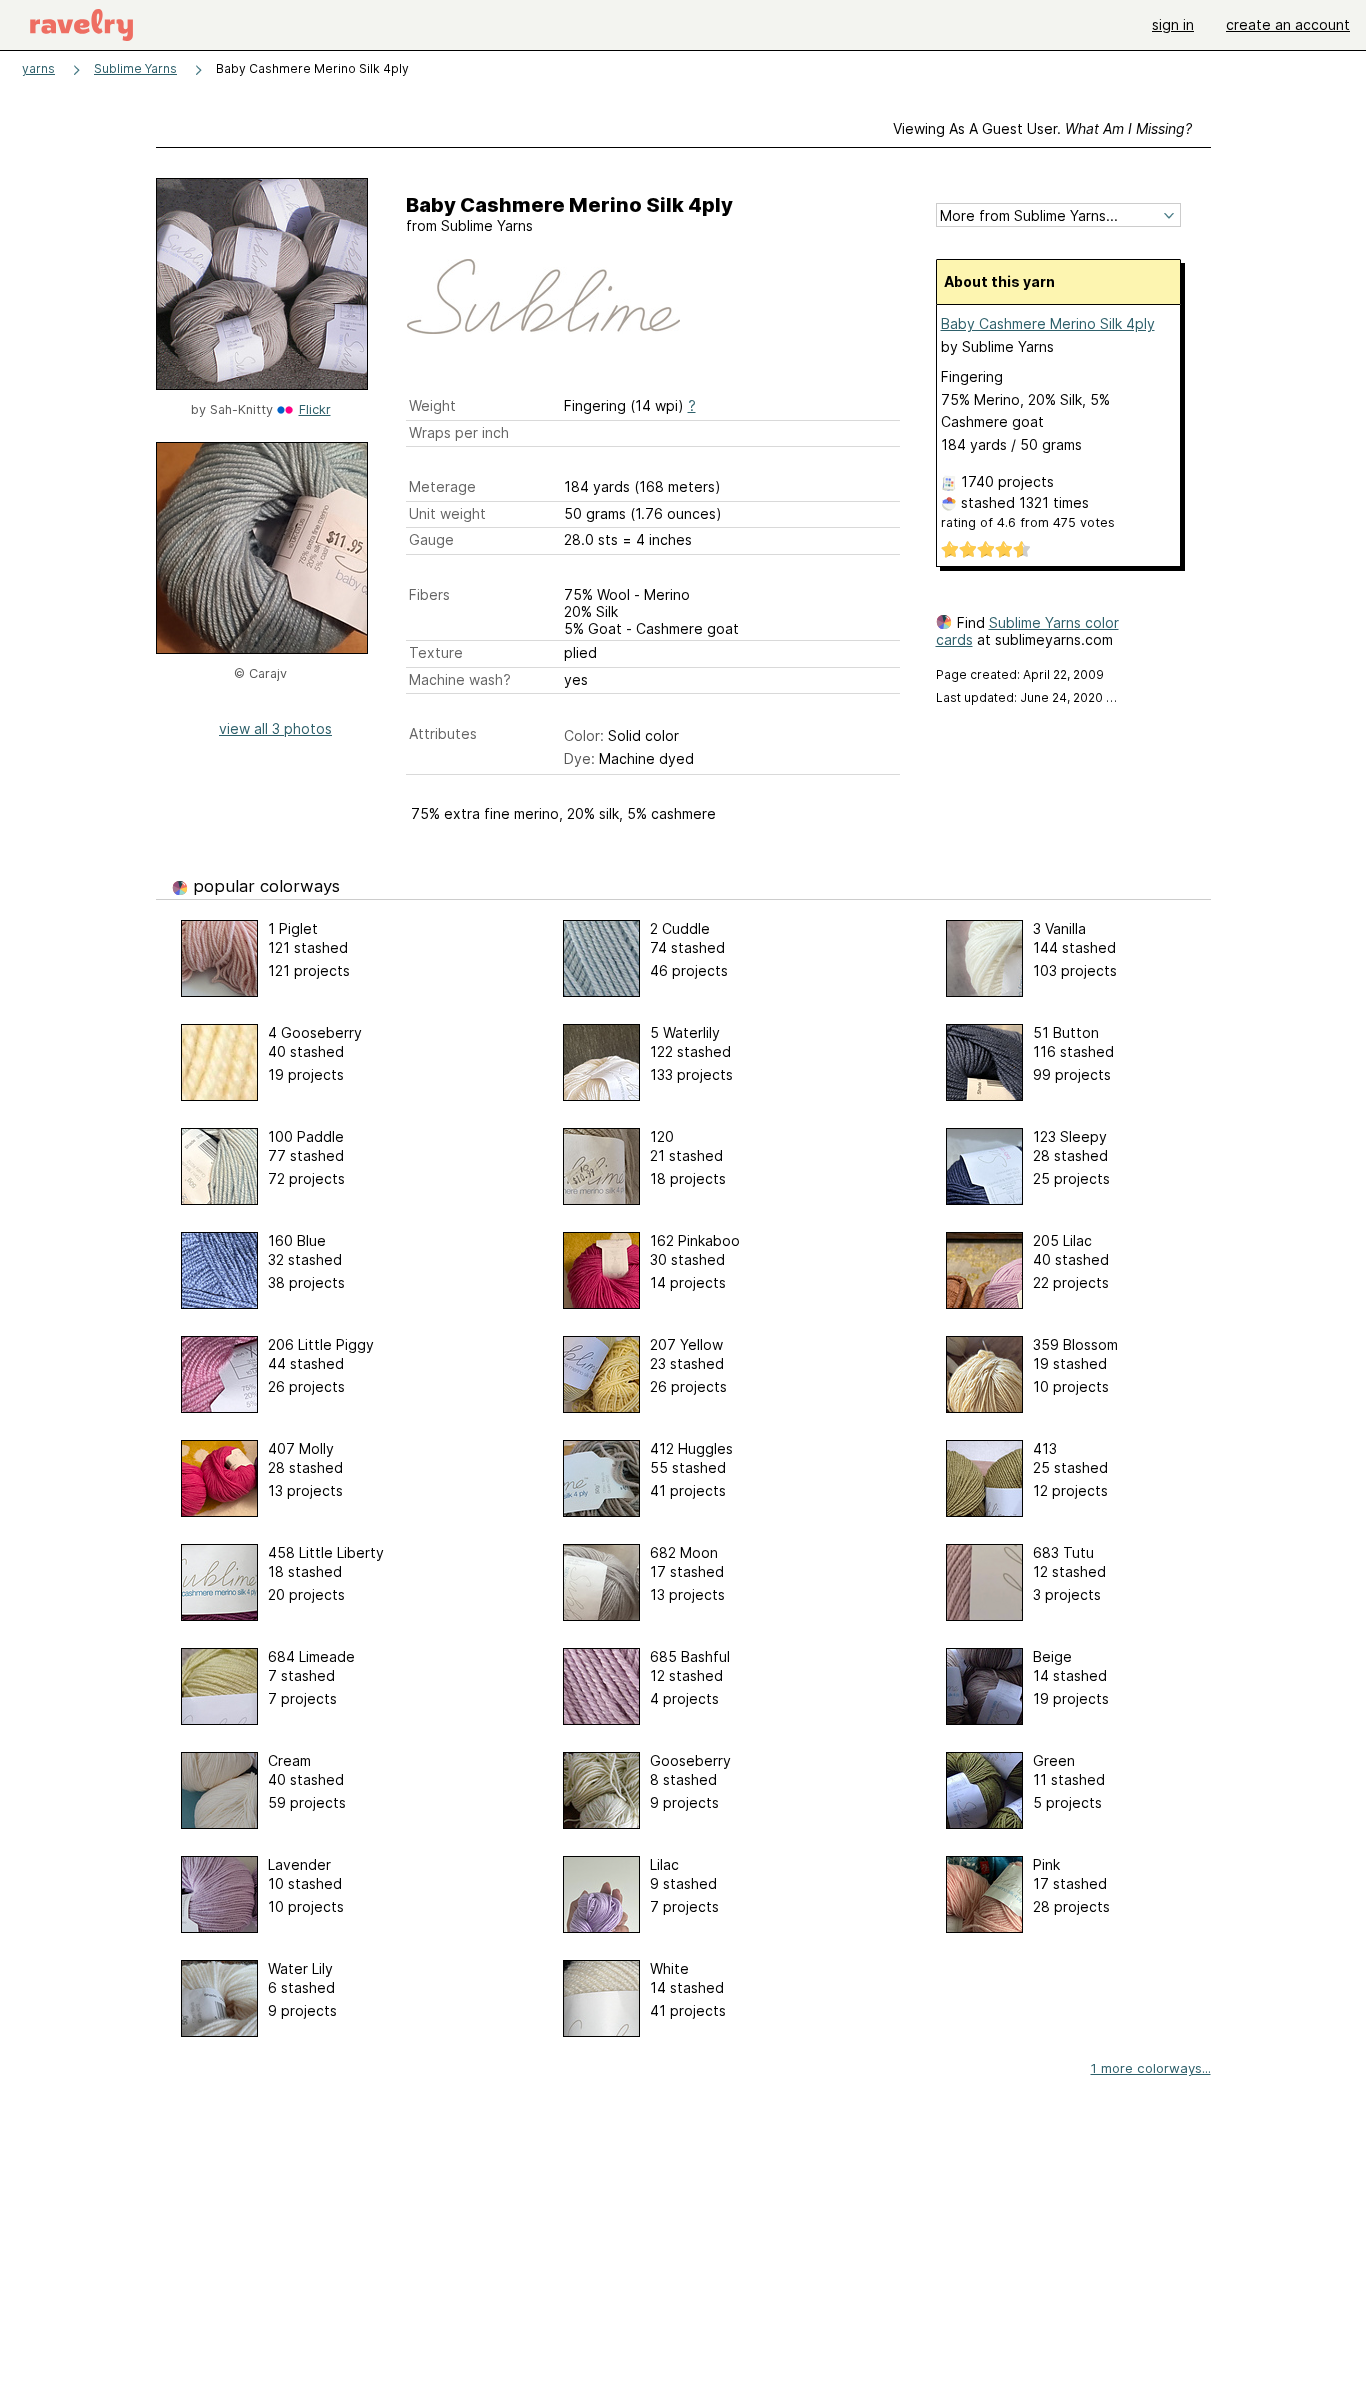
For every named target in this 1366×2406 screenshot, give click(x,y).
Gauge (431, 539)
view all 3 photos (275, 728)
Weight (432, 405)
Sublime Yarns (135, 68)
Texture (436, 652)
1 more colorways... (1151, 2068)
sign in (1173, 24)
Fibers (429, 594)
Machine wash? (460, 679)
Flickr (315, 409)
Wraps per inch (459, 432)
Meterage (442, 486)
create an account (1288, 24)
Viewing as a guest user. (1042, 128)
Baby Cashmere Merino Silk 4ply (1048, 323)
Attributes (443, 733)
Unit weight (447, 513)
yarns (38, 68)
